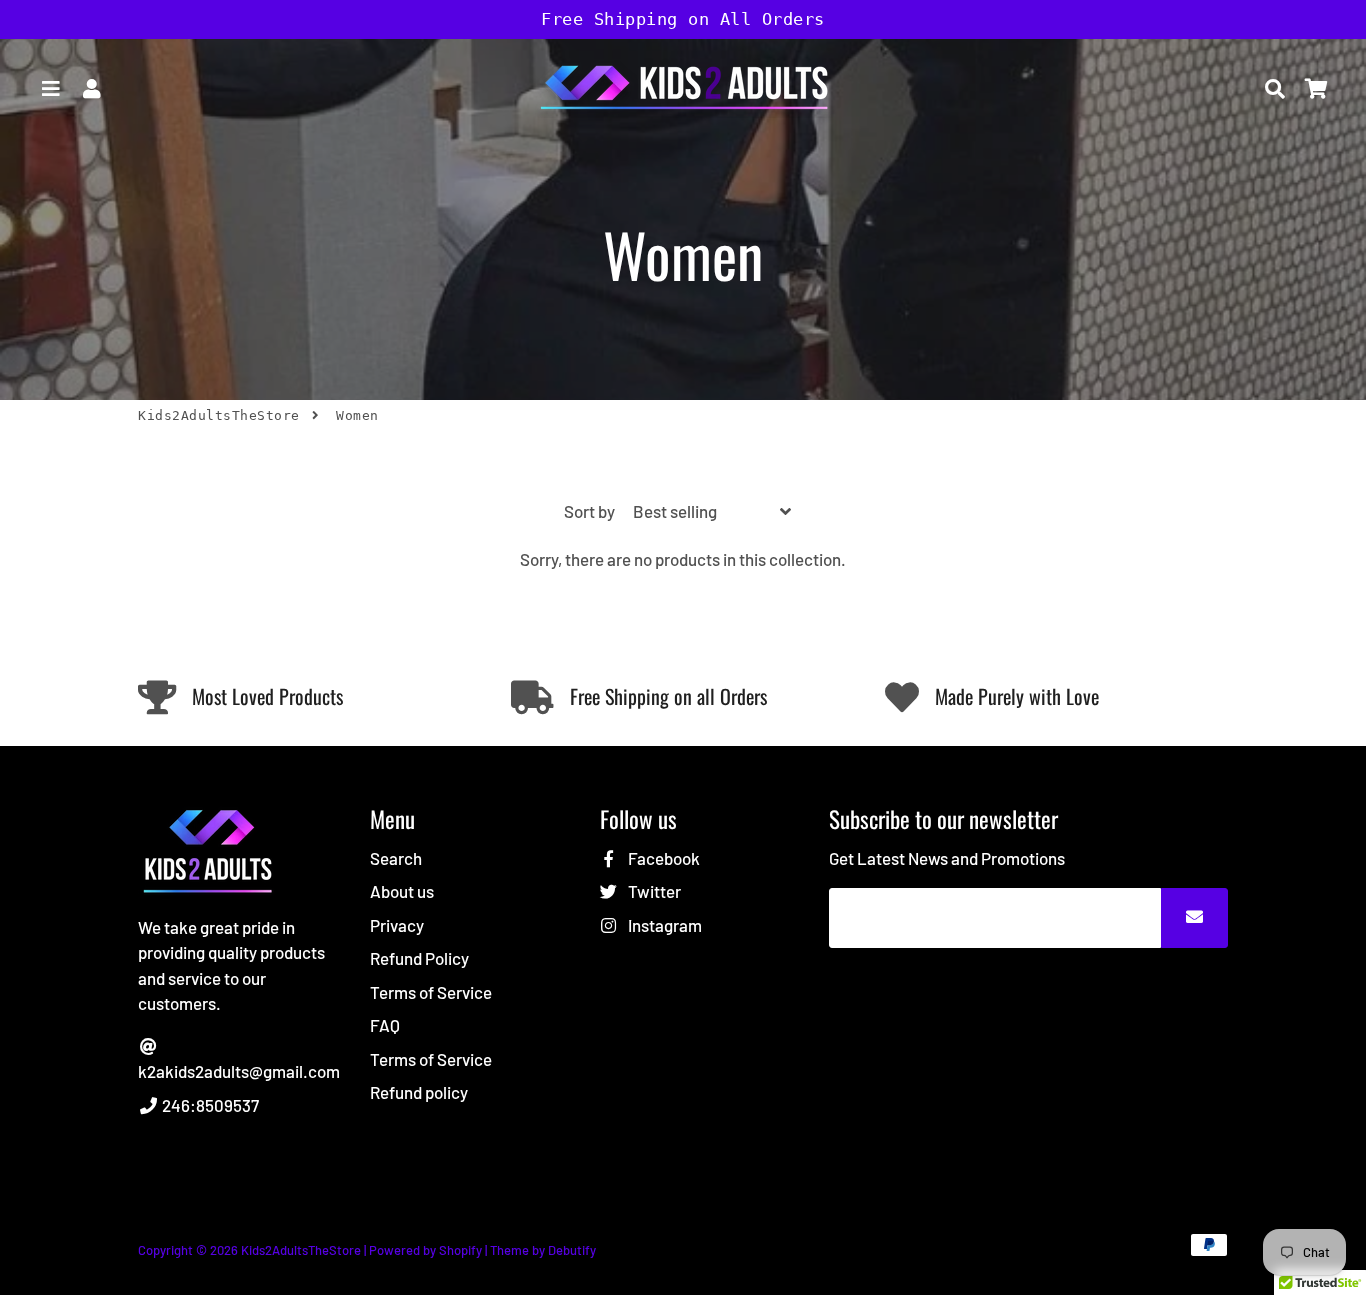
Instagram (663, 925)
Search (396, 858)
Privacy (397, 925)
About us (402, 891)
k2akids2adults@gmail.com (239, 1071)
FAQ (385, 1025)
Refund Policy (419, 958)
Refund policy (419, 1092)
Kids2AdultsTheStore (219, 415)
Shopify (460, 1250)
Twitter (653, 891)
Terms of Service (431, 992)
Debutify (572, 1250)
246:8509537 (209, 1105)
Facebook (662, 858)
